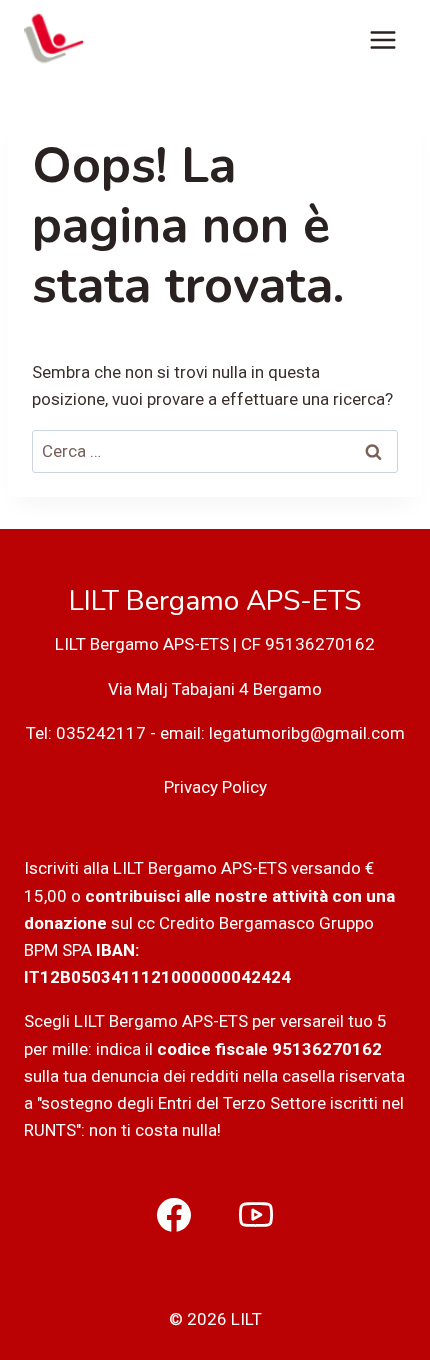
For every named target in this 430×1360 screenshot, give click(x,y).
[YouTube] (256, 1215)
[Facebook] (174, 1215)
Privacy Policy (215, 787)
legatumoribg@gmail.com (307, 733)
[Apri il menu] (382, 39)
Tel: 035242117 (86, 733)
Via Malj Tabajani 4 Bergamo (215, 689)
